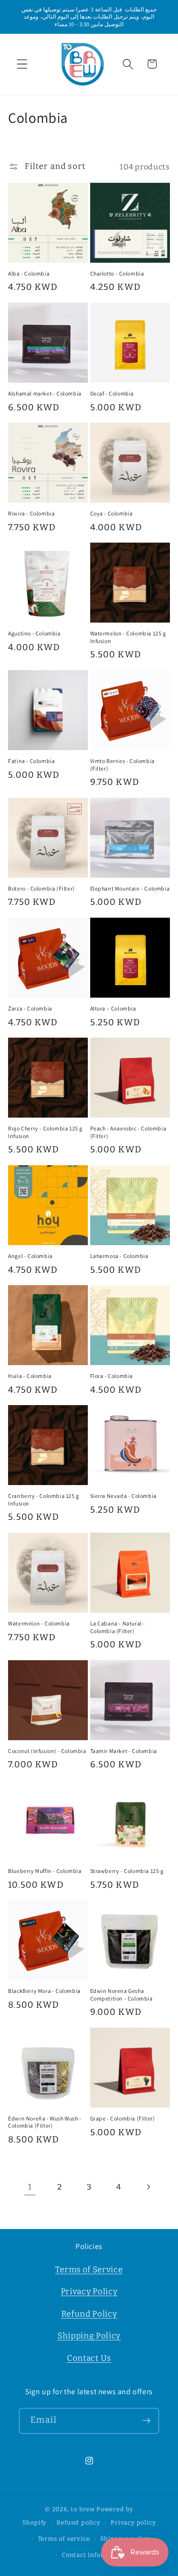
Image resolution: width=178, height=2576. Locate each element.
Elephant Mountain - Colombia (130, 888)
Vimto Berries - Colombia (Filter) (122, 765)
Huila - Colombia (30, 1376)
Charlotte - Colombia (117, 273)
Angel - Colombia (30, 1256)
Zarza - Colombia (30, 1008)
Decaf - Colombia (112, 393)
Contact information (94, 2555)
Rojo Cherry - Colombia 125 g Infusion (45, 1132)
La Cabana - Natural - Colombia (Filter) (118, 1627)
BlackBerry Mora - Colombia (44, 1991)
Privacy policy (133, 2522)
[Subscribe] (146, 2421)
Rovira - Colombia (31, 513)
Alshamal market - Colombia (45, 393)
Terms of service (64, 2539)
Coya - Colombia (112, 513)
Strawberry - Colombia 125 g (127, 1871)
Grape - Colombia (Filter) (123, 2118)
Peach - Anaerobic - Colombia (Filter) (128, 1132)
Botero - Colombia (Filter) (42, 888)
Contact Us (89, 2358)
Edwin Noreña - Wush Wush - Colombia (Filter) (45, 2122)
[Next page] (148, 2187)
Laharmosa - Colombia (119, 1256)
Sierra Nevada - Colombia (123, 1496)
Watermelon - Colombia (39, 1623)
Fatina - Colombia (31, 761)
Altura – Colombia (113, 1008)
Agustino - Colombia (34, 633)
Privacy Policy (89, 2292)
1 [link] (30, 2187)
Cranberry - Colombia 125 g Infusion (44, 1500)
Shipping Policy (89, 2336)
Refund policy (78, 2522)
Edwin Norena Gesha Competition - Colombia (122, 1995)
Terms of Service (89, 2270)
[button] (22, 64)
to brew (83, 2509)
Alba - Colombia (29, 273)
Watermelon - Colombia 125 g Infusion (128, 637)
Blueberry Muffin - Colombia (45, 1871)
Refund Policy (89, 2314)
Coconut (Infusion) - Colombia (47, 1751)
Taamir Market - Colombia (124, 1751)
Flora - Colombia (112, 1376)
